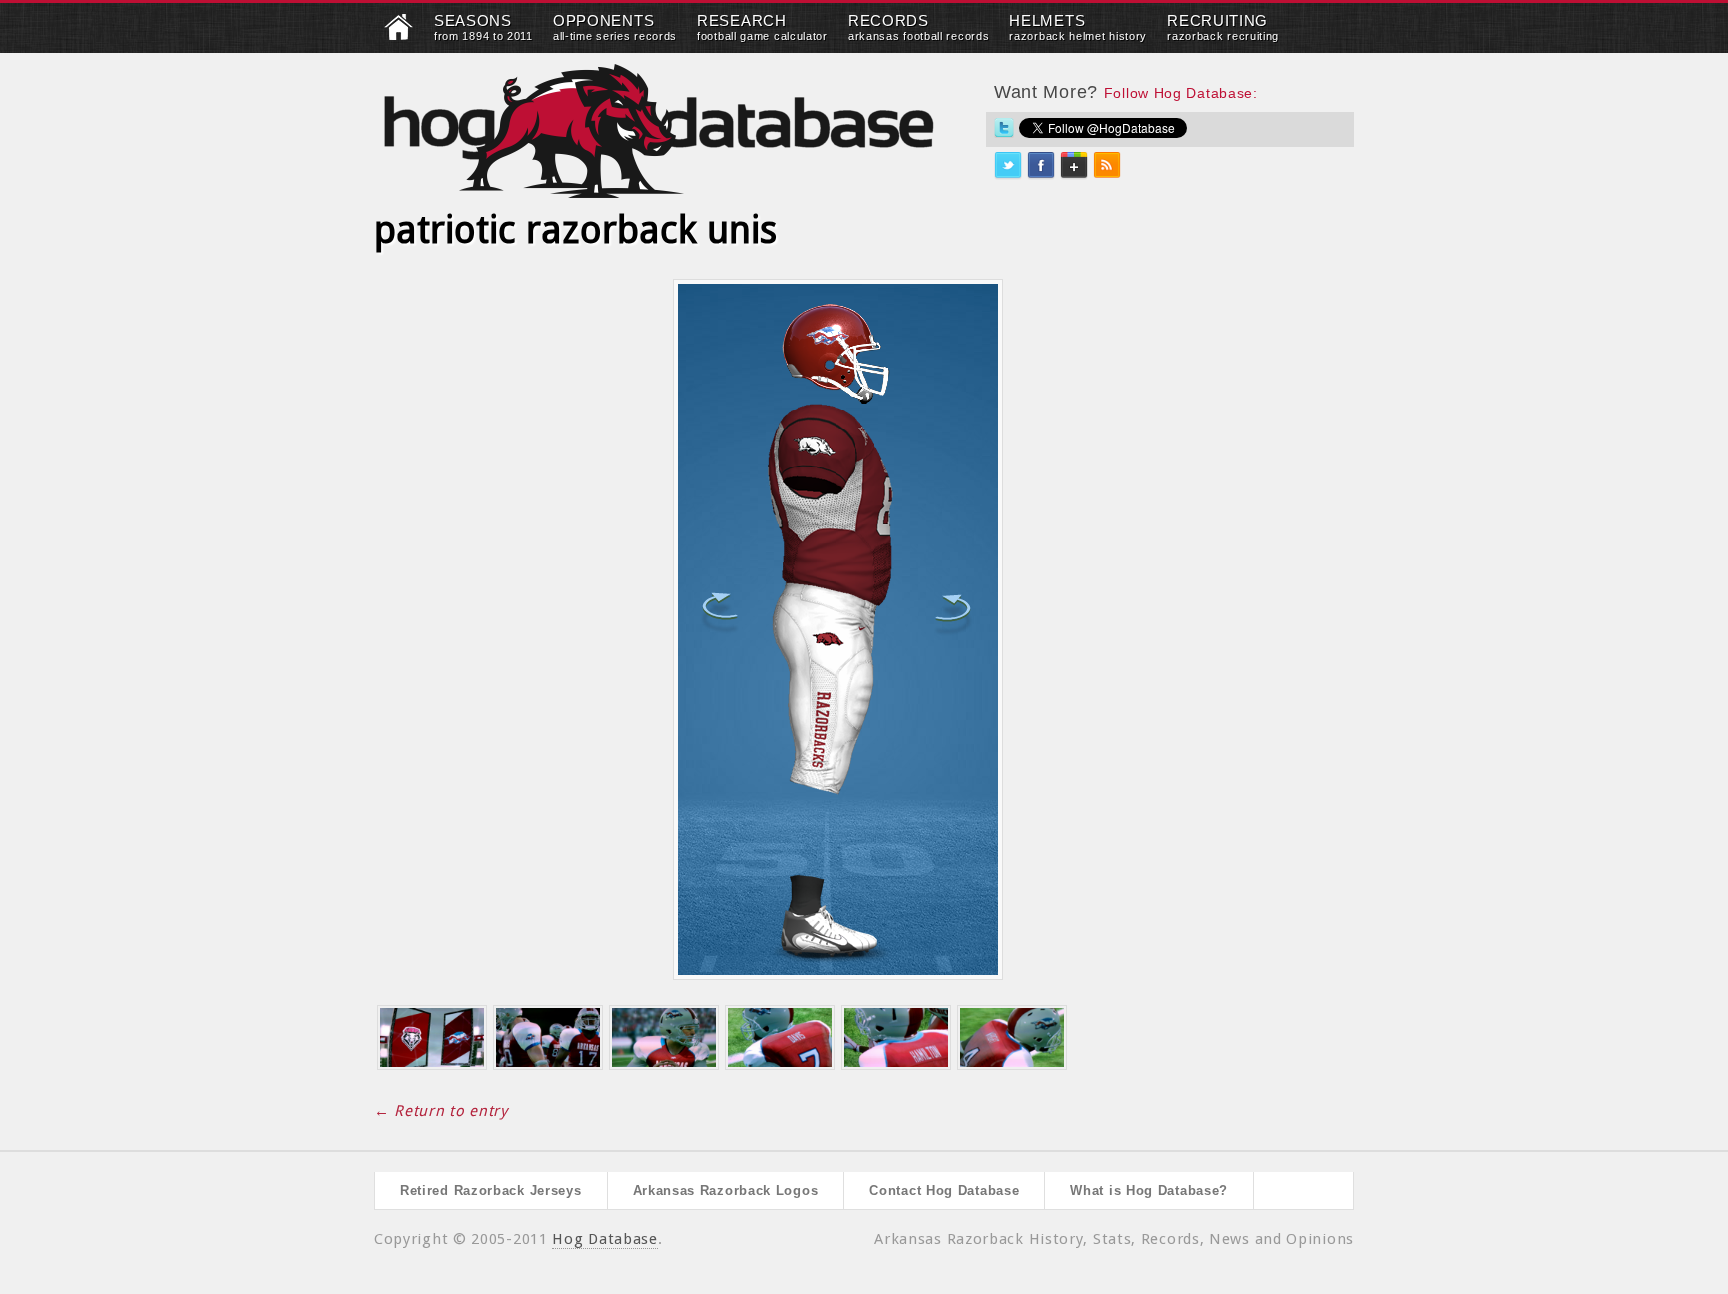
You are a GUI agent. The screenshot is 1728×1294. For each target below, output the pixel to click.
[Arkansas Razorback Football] (399, 36)
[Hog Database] (659, 130)
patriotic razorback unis (575, 230)
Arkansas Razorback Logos (726, 1190)
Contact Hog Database (944, 1190)
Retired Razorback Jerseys (491, 1190)
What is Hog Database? (1149, 1190)
